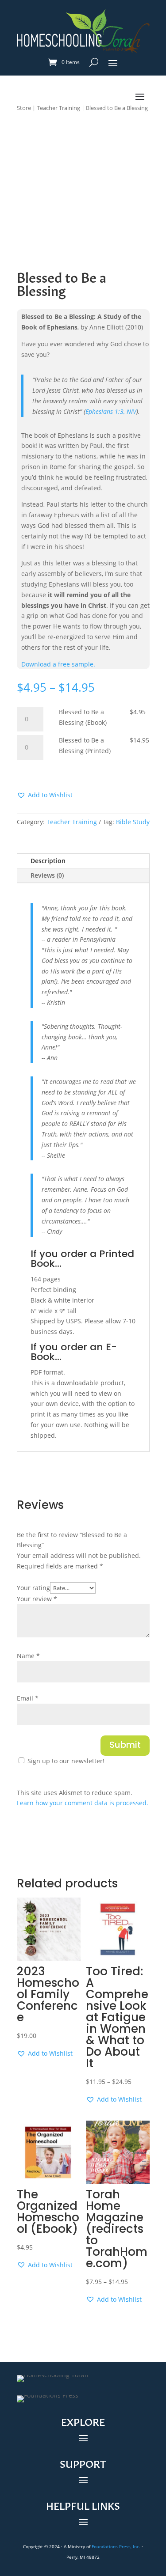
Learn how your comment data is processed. (83, 1803)
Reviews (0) (47, 875)
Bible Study (133, 822)
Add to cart (48, 773)
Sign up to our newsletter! (66, 1761)
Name (28, 1656)
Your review (37, 1599)
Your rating (33, 1588)
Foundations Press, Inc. (116, 2546)
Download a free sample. (58, 664)
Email (28, 1698)
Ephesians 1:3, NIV (111, 411)
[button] (45, 795)
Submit (125, 1746)
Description (48, 861)
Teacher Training (58, 108)
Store (24, 108)
